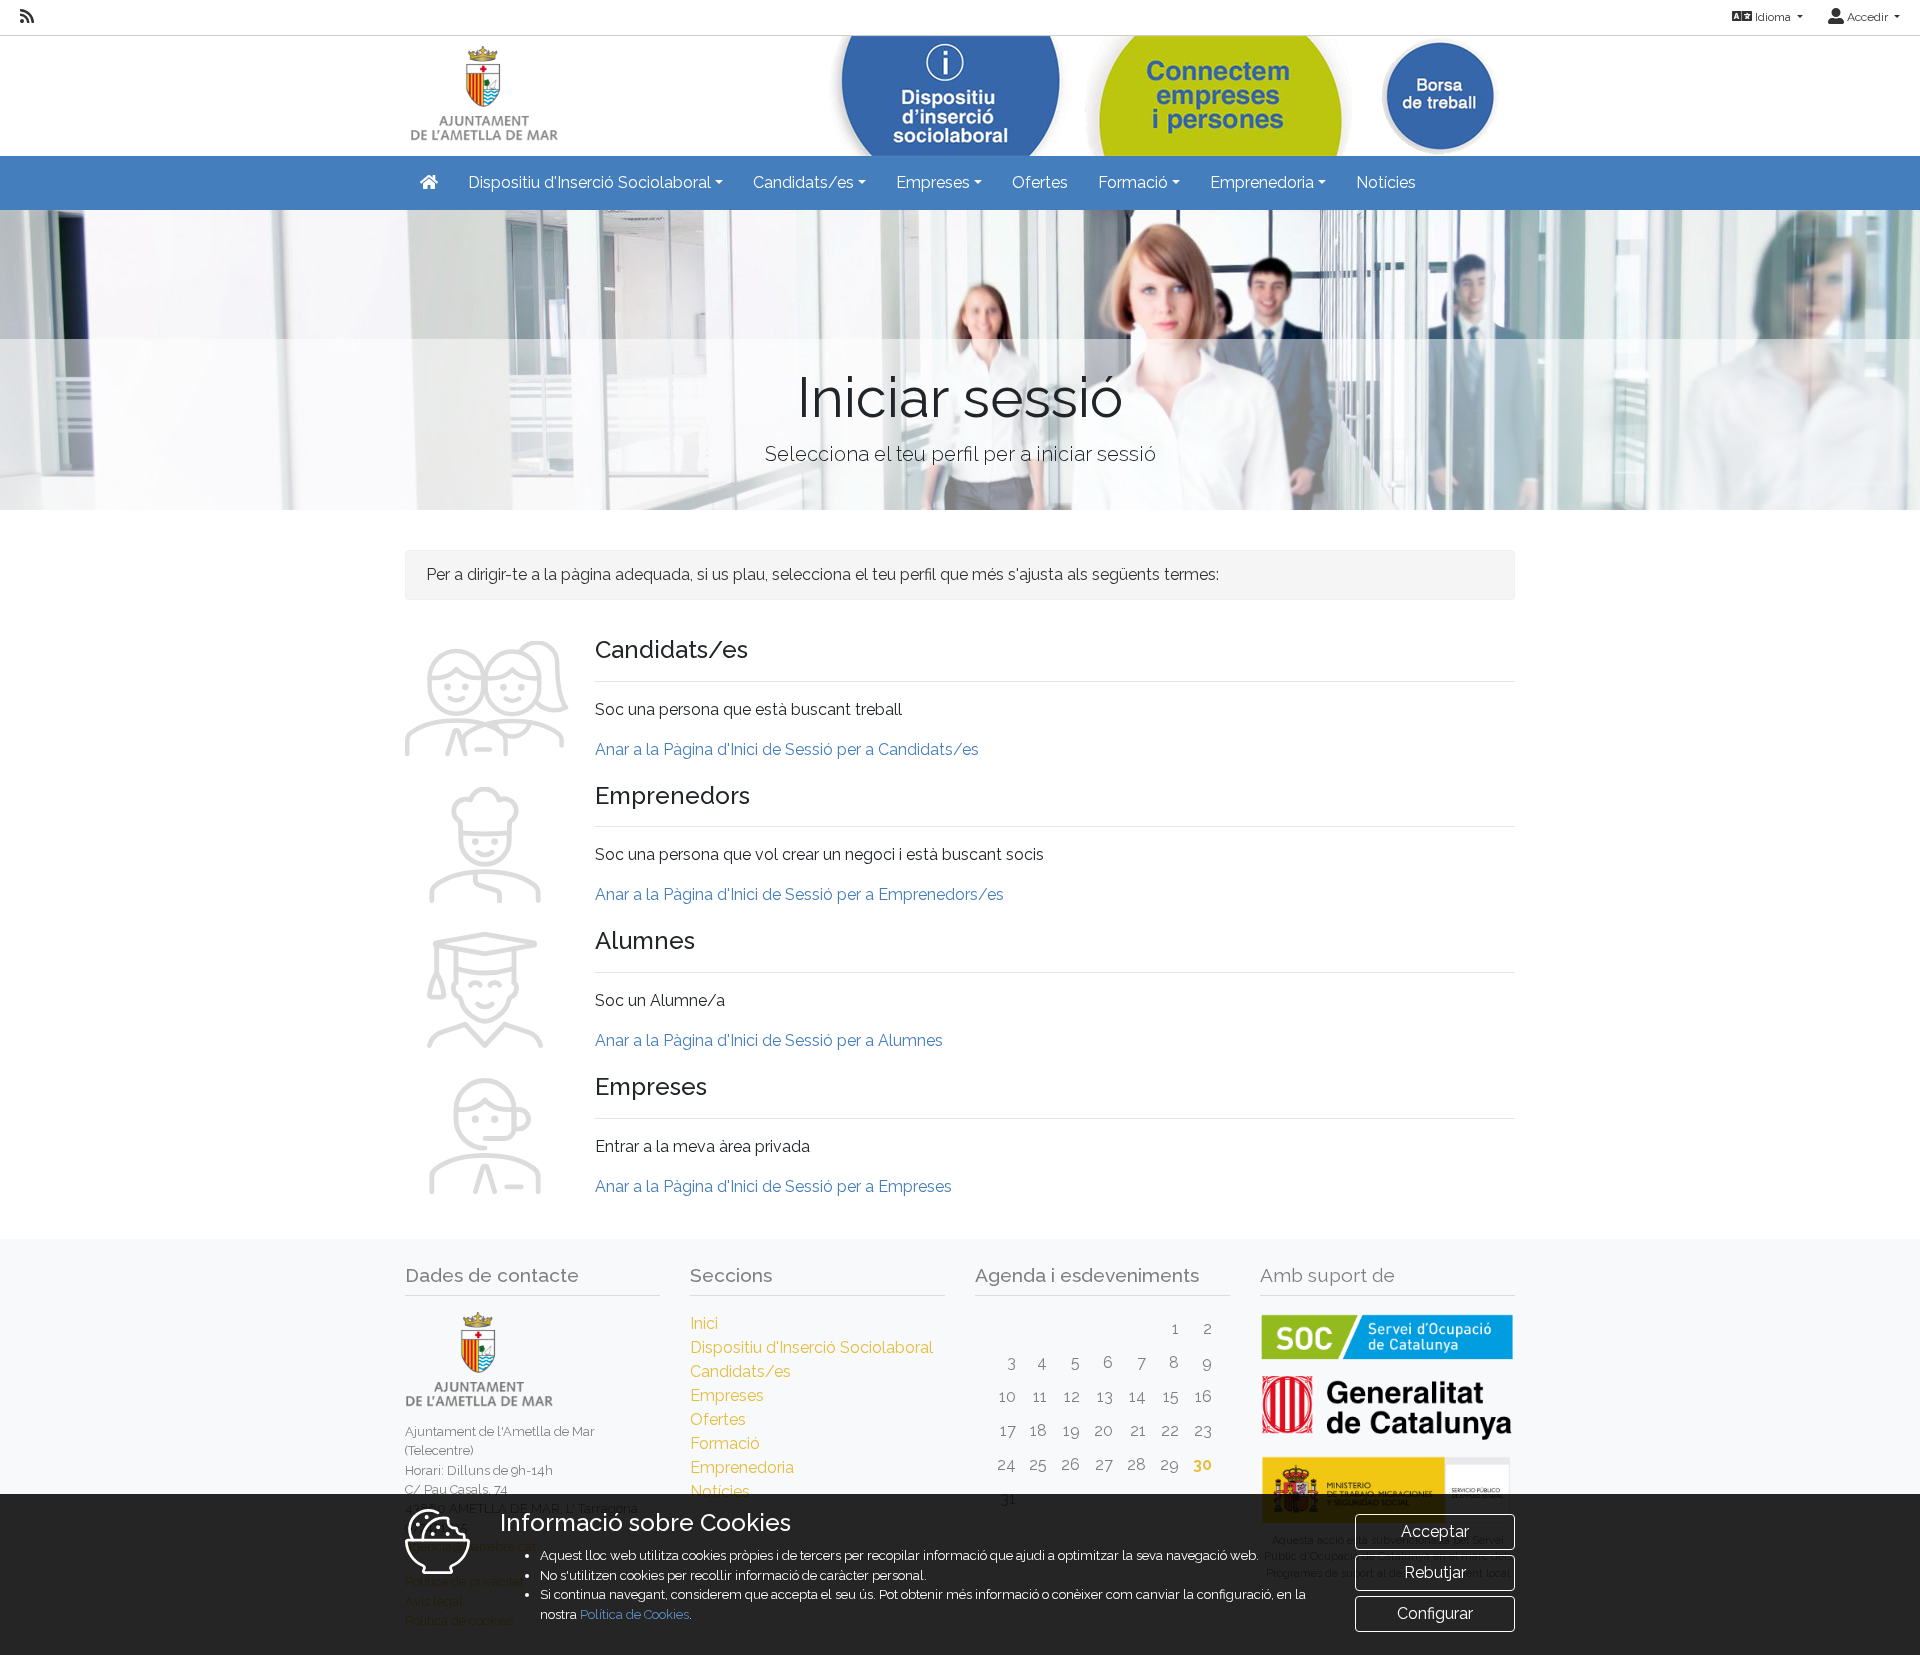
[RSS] (27, 17)
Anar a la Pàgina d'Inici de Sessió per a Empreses (773, 1186)
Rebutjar (1435, 1572)
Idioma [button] (1773, 17)
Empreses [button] (933, 182)
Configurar (1435, 1613)
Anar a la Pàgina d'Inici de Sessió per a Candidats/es (787, 749)
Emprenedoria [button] (1262, 182)
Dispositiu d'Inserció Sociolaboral (811, 1347)
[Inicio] (481, 89)
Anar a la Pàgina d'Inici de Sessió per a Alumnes (769, 1040)
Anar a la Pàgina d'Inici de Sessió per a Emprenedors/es (799, 894)
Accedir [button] (1867, 17)
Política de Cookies (634, 1614)
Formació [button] (1133, 182)
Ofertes (1040, 182)
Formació (725, 1443)
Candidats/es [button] (803, 182)
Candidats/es (740, 1371)
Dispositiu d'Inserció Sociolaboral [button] (589, 182)
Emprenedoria (742, 1467)
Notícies (1386, 182)
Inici (704, 1323)
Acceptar (1435, 1531)
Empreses (727, 1395)
